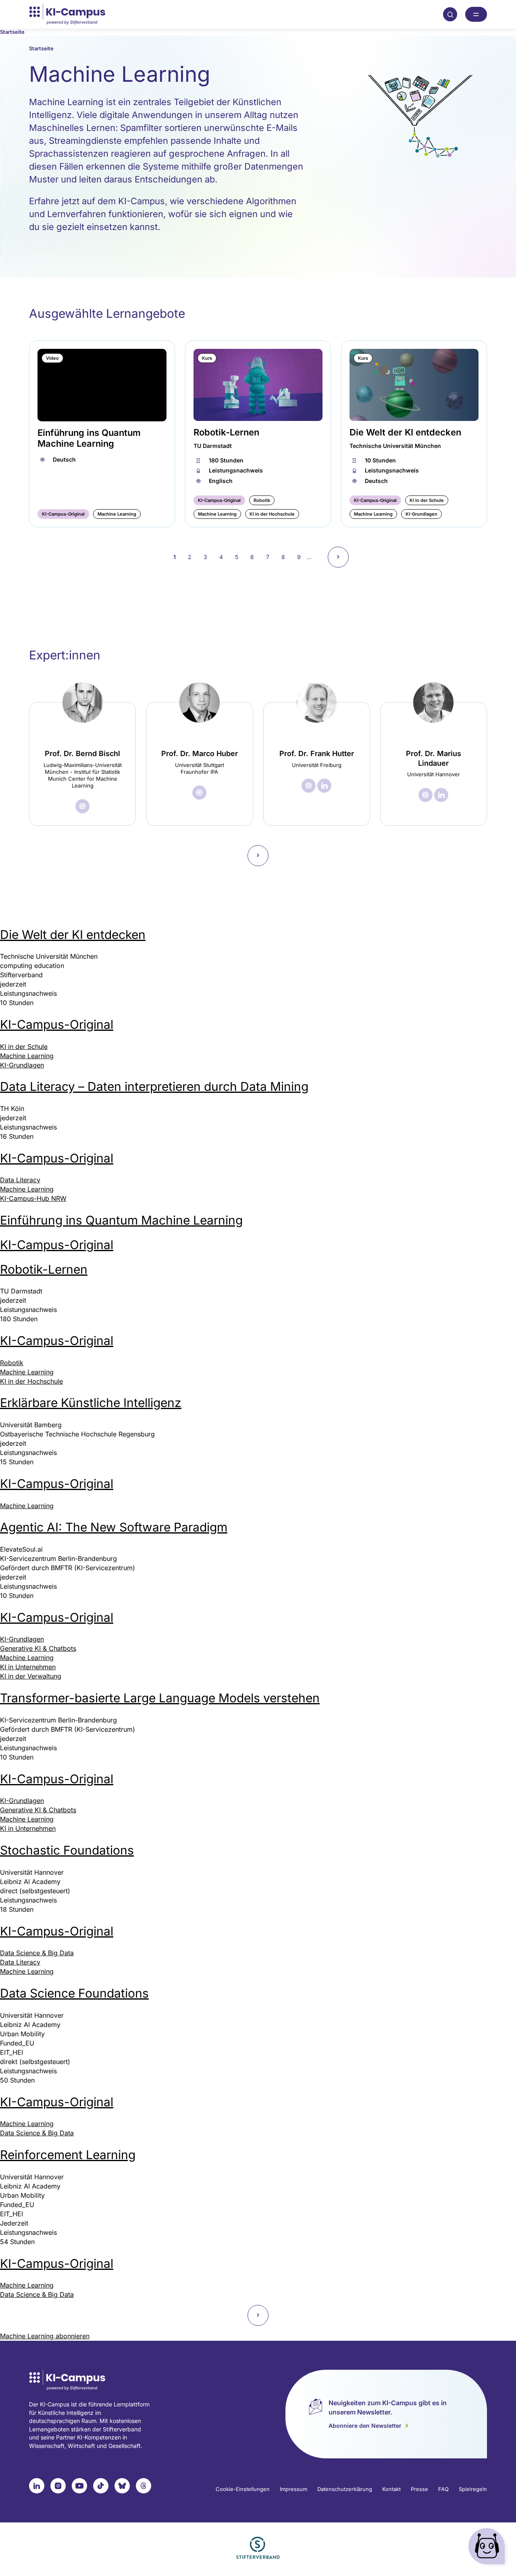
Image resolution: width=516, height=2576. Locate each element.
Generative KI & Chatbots (38, 1648)
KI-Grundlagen (22, 1065)
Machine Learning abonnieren (45, 2336)
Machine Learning (27, 1056)
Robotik (12, 1363)
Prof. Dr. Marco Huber (200, 753)
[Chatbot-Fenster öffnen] (488, 2548)
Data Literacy (20, 1180)
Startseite (12, 32)
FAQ (443, 2489)
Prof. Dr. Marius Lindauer (434, 758)
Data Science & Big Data (37, 1953)
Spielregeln (473, 2489)
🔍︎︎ (450, 14)
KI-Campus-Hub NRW (33, 1198)
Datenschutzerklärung (345, 2489)
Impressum (293, 2489)
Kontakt (391, 2489)
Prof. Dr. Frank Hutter (317, 753)
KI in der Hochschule (31, 1381)
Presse (419, 2489)
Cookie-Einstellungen (243, 2489)
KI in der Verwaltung (31, 1676)
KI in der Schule (24, 1047)
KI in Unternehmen (28, 1667)
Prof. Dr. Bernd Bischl (82, 753)
